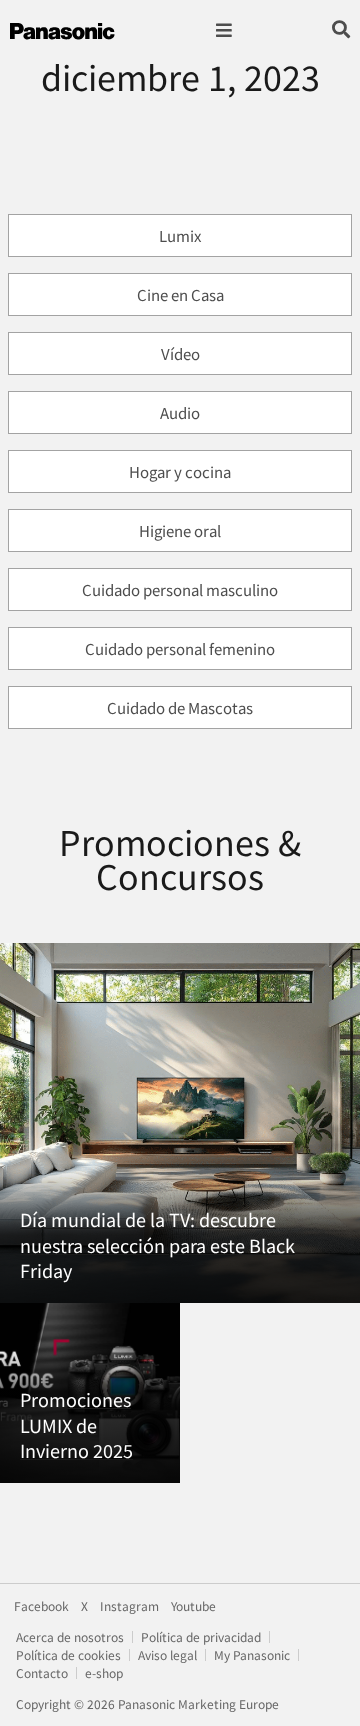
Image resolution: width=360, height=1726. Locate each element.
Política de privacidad (201, 1636)
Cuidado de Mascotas (180, 707)
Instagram (129, 1606)
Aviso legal (167, 1654)
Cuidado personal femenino (180, 648)
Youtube (193, 1606)
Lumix (180, 235)
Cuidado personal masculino (180, 589)
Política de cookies (68, 1654)
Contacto (42, 1672)
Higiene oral (180, 530)
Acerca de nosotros (70, 1636)
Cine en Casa (180, 294)
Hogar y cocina (180, 471)
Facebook (41, 1606)
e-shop (104, 1672)
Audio (180, 412)
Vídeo (180, 353)
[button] (223, 30)
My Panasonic (252, 1654)
